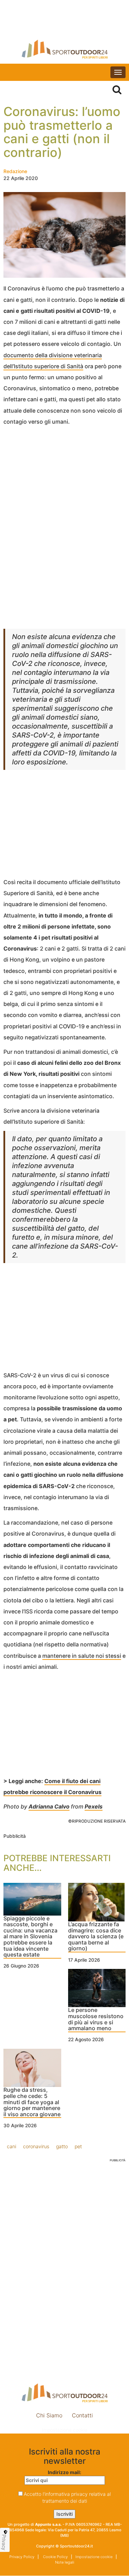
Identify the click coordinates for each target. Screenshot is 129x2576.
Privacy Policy (22, 2557)
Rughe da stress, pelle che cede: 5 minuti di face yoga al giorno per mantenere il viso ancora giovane (32, 2102)
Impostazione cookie (65, 2430)
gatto (62, 2146)
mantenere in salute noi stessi (82, 1656)
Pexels (94, 1806)
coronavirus (36, 2146)
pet (78, 2146)
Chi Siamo (49, 2415)
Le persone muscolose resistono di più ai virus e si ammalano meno (96, 2019)
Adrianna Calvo (49, 1806)
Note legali (65, 2562)
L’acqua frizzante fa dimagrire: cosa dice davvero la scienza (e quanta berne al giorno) (96, 1937)
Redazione (15, 171)
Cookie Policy (55, 2557)
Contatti (82, 2415)
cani (12, 2146)
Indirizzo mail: (64, 2472)
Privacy (4, 2542)
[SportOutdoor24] (64, 49)
